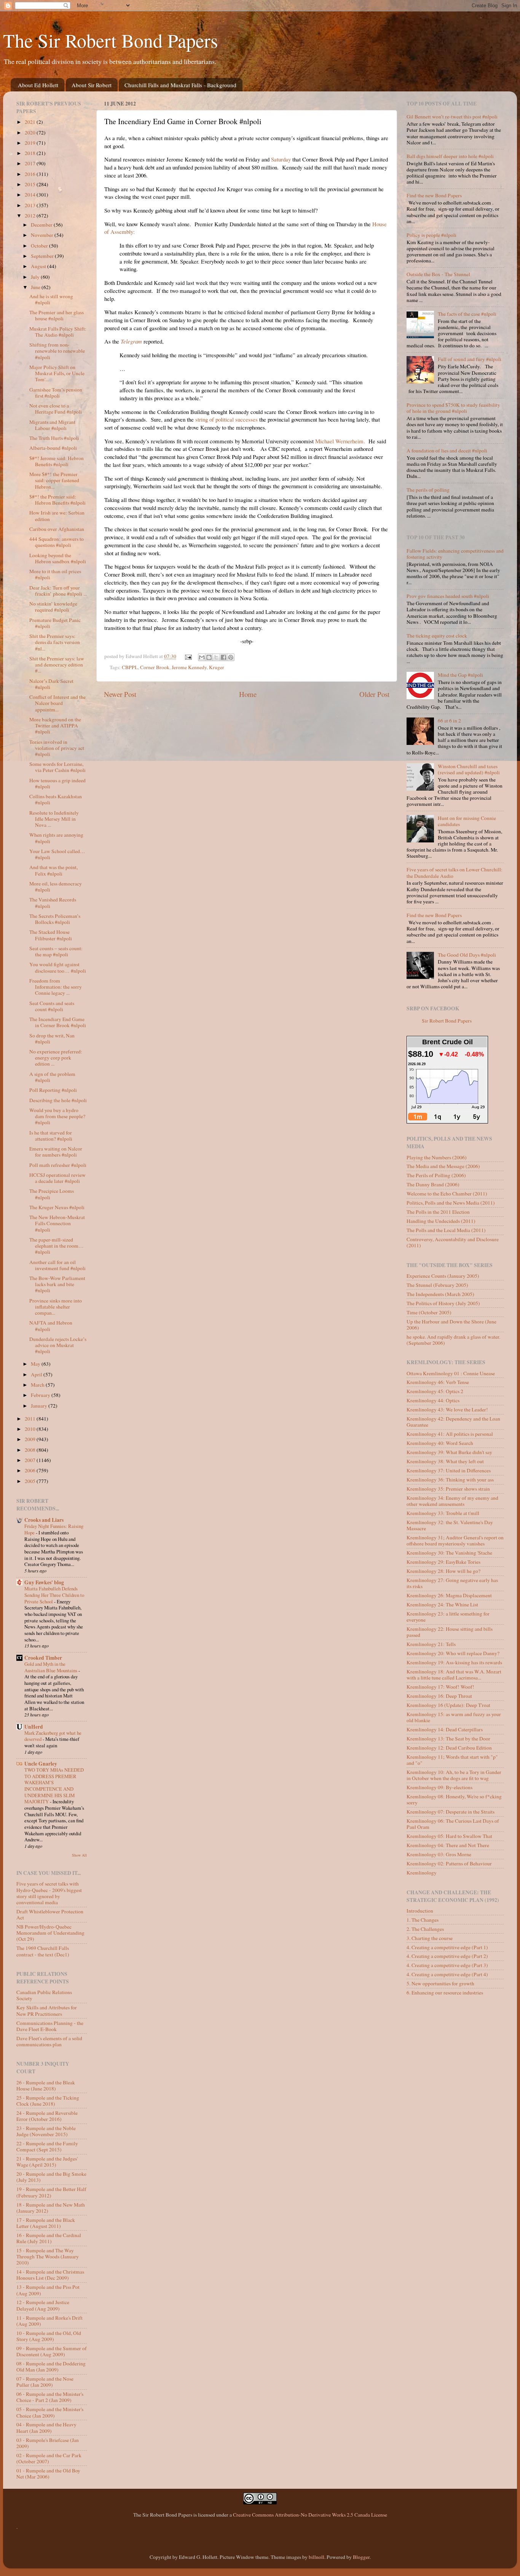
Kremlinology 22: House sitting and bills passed (450, 1632)
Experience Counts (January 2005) (443, 1276)
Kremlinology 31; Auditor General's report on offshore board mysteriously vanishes (455, 1540)
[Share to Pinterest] (231, 657)
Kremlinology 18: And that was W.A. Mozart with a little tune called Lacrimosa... (454, 1675)
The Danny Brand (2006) (433, 1184)
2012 (31, 216)
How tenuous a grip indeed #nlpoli (57, 783)
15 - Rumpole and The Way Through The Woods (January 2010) (48, 2256)
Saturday (281, 159)
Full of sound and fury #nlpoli (470, 359)
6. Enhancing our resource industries (445, 1993)
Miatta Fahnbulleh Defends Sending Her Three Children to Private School (54, 1595)
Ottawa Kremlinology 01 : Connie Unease (451, 1373)
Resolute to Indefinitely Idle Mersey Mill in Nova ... (54, 819)
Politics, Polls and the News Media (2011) (451, 1203)
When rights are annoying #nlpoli (56, 838)
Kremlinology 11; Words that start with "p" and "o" (452, 1760)
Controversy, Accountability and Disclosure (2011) (453, 1242)
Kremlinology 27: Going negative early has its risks (452, 1583)
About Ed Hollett (38, 85)
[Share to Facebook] (223, 657)
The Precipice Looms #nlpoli (52, 1194)
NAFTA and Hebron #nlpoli (51, 1326)
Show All (79, 1855)
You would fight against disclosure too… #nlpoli (58, 967)
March (38, 1385)
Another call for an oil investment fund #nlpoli (57, 1265)
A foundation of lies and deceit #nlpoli (447, 451)
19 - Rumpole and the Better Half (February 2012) (51, 2192)
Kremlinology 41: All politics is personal (450, 1434)
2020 (31, 133)
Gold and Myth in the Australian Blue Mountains (51, 1667)
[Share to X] (216, 657)
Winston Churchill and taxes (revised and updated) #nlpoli (469, 769)
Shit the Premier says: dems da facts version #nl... (55, 642)
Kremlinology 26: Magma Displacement (449, 1595)
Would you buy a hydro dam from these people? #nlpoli (57, 1116)
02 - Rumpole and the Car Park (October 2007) (49, 2458)
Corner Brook (155, 667)
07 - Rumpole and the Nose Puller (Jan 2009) (45, 2382)
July (36, 277)
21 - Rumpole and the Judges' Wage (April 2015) (47, 2162)
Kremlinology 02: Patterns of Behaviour (449, 1863)
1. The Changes (423, 1920)
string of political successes (227, 419)
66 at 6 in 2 (449, 721)
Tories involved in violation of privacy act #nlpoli (57, 748)
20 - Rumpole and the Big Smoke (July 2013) (51, 2177)
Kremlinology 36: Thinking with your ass (450, 1480)
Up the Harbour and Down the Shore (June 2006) (451, 1325)
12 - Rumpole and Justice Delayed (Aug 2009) (43, 2305)
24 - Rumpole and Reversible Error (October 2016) (47, 2116)
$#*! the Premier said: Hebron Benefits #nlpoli (57, 500)
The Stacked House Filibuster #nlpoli (51, 935)
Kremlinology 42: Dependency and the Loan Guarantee (453, 1422)
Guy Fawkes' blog (44, 1582)
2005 (31, 1481)
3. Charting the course (430, 1938)
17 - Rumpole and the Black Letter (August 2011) (46, 2223)
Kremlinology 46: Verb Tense (438, 1382)
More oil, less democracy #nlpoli (56, 887)
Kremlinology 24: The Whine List (442, 1604)
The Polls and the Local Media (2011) (446, 1230)
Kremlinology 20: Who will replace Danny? (453, 1653)
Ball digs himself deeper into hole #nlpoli (450, 156)
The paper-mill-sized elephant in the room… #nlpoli (57, 1246)
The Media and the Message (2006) (443, 1166)
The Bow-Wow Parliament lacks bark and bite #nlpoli (57, 1284)
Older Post (374, 694)
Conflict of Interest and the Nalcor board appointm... (57, 703)
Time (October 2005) (429, 1312)
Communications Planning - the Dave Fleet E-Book (50, 2026)
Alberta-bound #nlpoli (53, 448)
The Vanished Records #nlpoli (53, 903)
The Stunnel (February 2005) (437, 1285)
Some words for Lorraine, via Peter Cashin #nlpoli (57, 767)
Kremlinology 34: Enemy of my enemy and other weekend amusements (452, 1501)
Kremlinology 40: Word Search (440, 1443)
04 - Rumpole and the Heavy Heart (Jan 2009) (46, 2427)
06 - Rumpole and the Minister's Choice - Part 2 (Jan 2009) (50, 2397)
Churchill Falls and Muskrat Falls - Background (180, 85)
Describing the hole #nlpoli (58, 1100)
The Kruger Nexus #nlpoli (57, 1207)
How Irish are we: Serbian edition (57, 516)
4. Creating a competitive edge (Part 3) (447, 1965)
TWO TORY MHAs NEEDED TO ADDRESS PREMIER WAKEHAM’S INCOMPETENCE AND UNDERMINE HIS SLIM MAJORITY (54, 1786)
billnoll (317, 2557)
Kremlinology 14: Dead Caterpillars (445, 1729)
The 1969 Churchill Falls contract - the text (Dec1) (43, 1951)
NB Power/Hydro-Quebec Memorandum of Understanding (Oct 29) (50, 1933)
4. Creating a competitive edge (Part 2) (447, 1956)
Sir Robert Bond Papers (447, 1021)
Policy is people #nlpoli (431, 235)
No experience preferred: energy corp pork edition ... (56, 1058)
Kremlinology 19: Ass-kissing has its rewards (454, 1662)
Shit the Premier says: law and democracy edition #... (57, 665)
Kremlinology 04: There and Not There (448, 1845)
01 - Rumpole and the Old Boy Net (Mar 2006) (48, 2474)
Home (248, 694)
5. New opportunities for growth (440, 1983)
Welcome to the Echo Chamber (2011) (447, 1194)
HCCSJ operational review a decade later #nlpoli (57, 1178)
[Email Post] (188, 656)
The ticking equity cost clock (437, 636)
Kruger (217, 667)
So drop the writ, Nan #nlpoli (52, 1039)
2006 (31, 1470)
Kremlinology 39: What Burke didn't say (449, 1452)
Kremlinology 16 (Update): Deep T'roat (448, 1705)
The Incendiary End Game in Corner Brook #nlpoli (58, 1022)
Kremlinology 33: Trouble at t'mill (443, 1513)
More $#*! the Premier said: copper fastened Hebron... (54, 480)
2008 (31, 1450)
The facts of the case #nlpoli (467, 314)
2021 (31, 122)
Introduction (420, 1911)
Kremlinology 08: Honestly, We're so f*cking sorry (454, 1799)
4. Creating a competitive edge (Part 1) (447, 1947)
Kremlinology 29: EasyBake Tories (443, 1562)
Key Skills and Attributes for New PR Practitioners (47, 2010)
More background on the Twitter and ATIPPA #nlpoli (55, 725)
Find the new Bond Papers (434, 195)
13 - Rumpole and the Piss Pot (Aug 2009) (48, 2290)
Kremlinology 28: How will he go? (443, 1571)
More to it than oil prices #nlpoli (55, 574)
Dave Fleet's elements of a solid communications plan (49, 2041)
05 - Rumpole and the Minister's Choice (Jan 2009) (50, 2412)
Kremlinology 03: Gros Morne (439, 1854)
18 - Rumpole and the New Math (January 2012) (51, 2208)
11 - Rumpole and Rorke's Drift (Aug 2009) (49, 2321)
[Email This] (202, 657)
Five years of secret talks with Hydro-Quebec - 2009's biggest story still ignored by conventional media (49, 1893)
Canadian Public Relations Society (44, 1995)
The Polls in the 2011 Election (438, 1212)
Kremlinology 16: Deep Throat (439, 1696)
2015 (31, 184)
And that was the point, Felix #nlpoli (53, 870)
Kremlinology (422, 1873)
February (41, 1395)
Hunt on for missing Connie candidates (467, 821)
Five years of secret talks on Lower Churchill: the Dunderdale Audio (455, 873)
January (40, 1406)
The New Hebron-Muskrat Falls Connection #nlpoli (57, 1223)
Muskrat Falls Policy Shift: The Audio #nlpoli (58, 332)
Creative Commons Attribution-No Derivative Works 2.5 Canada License (310, 2515)
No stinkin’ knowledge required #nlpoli (53, 607)
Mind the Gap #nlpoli (460, 675)
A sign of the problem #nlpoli (52, 1077)
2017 (31, 163)
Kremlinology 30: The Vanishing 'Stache (449, 1553)
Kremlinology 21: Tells (431, 1644)
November (43, 235)
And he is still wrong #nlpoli (51, 299)
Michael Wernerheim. (340, 441)
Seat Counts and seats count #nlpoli (52, 1006)
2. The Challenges (425, 1929)
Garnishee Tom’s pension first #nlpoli (56, 393)
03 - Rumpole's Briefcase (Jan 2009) (48, 2443)
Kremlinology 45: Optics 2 (435, 1391)
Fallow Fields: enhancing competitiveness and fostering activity (455, 554)
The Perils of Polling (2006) (436, 1175)
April (37, 1374)
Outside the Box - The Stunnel (438, 274)
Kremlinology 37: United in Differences (449, 1470)
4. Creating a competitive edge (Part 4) (447, 1974)
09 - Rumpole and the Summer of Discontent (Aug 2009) (52, 2351)
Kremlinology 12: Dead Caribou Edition (449, 1748)
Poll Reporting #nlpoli (53, 1090)
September (43, 256)
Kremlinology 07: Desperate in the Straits (451, 1812)
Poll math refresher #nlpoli (58, 1165)
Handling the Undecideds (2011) (441, 1221)
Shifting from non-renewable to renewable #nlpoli (57, 351)
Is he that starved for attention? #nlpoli (51, 1136)
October (40, 246)
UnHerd (34, 1727)
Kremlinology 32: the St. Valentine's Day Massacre (450, 1525)
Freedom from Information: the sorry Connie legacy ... (56, 987)
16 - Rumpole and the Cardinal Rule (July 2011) (49, 2238)
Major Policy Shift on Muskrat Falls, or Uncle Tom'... (57, 373)
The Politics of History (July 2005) (443, 1303)
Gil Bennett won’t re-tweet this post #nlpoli (452, 117)
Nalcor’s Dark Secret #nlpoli (51, 684)
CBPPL (130, 667)
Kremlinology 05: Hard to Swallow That (449, 1836)
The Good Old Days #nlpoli (467, 955)
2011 (31, 1419)
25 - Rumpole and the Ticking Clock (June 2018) (48, 2101)
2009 (31, 1439)
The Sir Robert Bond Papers (110, 40)
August (39, 266)
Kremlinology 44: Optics (433, 1400)
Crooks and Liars (44, 1520)
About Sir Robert (92, 85)
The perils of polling (428, 490)
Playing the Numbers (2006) (437, 1157)
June (36, 287)
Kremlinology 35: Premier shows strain (448, 1489)
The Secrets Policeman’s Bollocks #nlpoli (55, 919)
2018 (31, 153)
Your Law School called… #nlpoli (57, 854)
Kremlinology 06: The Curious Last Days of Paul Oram (453, 1824)
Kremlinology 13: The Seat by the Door (448, 1739)
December (42, 225)
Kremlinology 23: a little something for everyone (448, 1617)
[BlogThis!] (209, 657)
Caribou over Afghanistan (57, 529)
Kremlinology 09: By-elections (439, 1787)
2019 (31, 143)
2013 (31, 205)
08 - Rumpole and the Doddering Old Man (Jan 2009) (51, 2367)
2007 (31, 1460)
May (36, 1364)
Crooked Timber (43, 1658)
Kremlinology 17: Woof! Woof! (440, 1687)
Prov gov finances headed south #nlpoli (448, 596)
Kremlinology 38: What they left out (445, 1461)
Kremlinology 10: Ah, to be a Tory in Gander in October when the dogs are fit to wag (454, 1775)
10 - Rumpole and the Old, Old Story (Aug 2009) (49, 2336)
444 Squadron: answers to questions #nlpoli (57, 542)
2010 (31, 1429)
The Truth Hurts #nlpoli (54, 438)
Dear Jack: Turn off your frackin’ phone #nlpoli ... (58, 591)
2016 (31, 174)
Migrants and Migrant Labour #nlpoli (52, 425)
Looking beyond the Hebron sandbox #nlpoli (58, 558)
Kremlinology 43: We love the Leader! (447, 1409)
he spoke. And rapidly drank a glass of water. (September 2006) (453, 1340)
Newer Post (120, 694)
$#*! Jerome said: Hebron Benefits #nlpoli (57, 461)
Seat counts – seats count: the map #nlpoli (56, 951)
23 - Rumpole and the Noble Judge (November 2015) (46, 2131)
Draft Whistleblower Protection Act (50, 1914)
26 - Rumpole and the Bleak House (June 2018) (46, 2085)
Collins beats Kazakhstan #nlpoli (56, 799)
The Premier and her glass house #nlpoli (57, 315)
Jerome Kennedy (189, 667)
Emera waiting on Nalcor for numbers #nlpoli (56, 1152)
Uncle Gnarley (41, 1764)
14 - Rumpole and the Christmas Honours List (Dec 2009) (50, 2275)
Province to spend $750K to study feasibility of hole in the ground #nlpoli (453, 408)
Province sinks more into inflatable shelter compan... (56, 1307)
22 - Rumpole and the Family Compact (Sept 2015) (47, 2146)
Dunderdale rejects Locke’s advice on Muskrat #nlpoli (58, 1345)
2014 (31, 195)
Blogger (361, 2557)
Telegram (131, 341)
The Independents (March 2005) (440, 1294)
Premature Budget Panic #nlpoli (55, 623)
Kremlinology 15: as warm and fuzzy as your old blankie (454, 1717)
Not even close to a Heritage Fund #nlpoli (56, 409)
